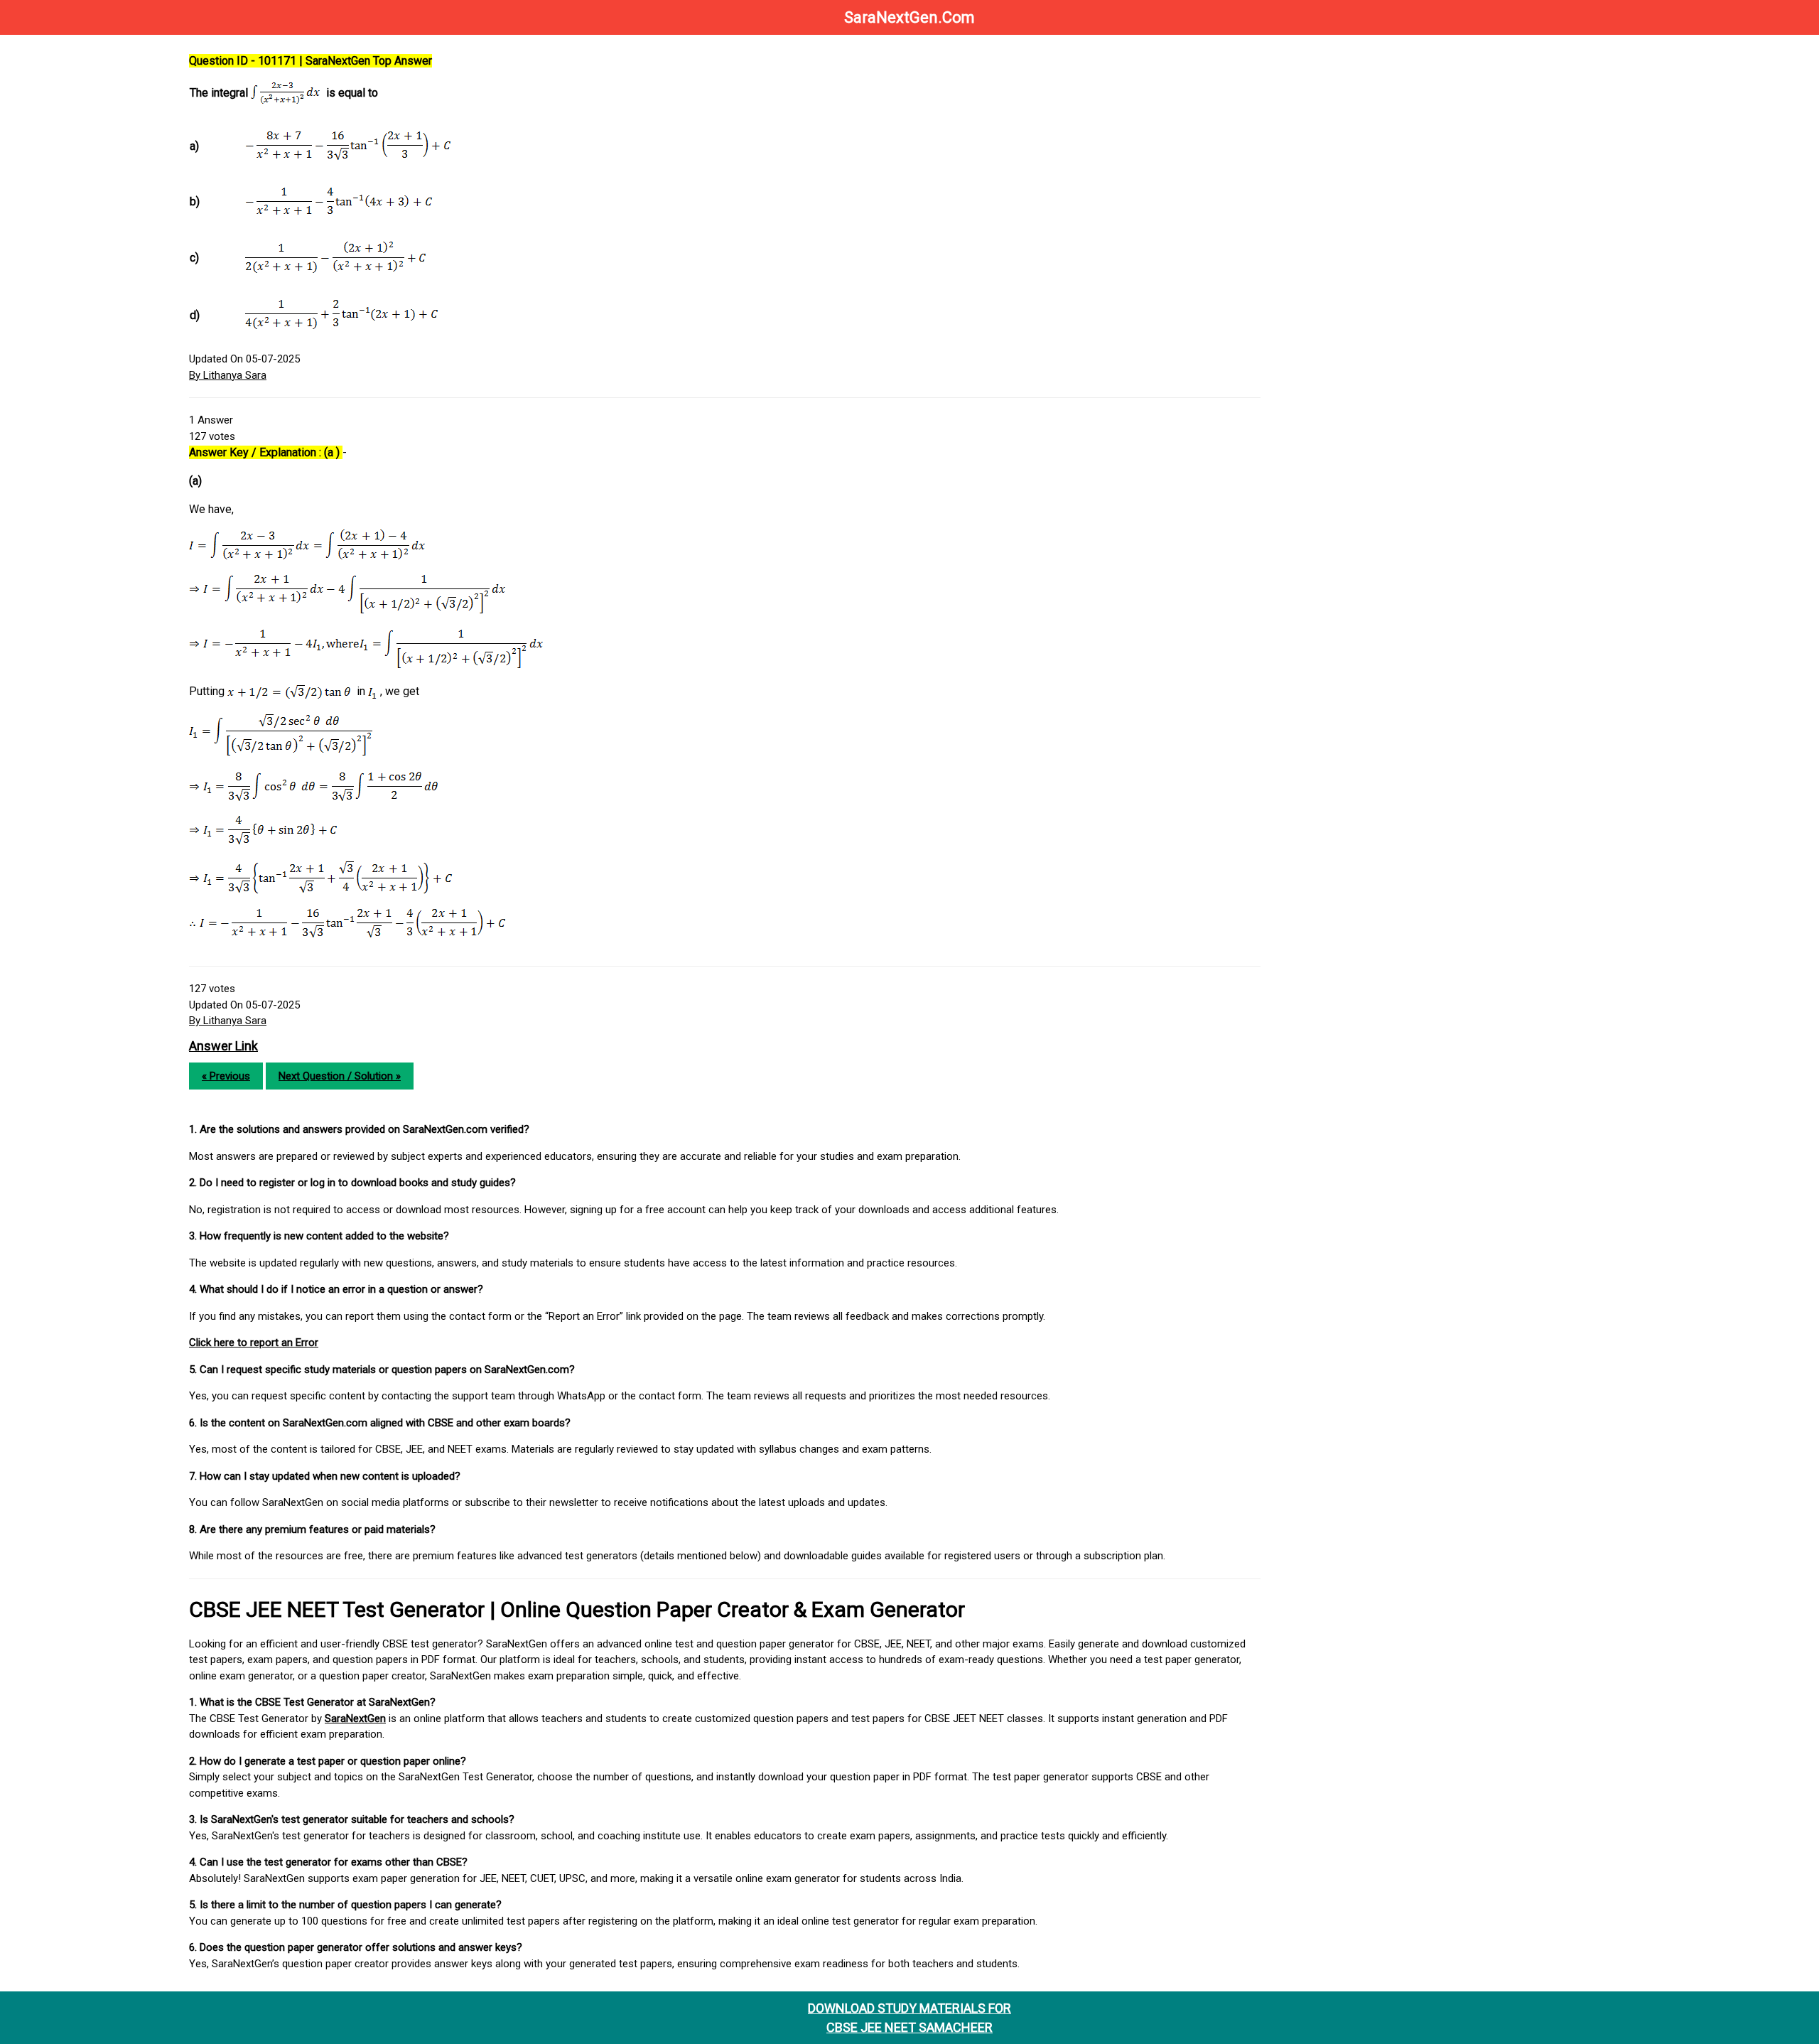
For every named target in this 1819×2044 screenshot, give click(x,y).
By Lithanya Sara (228, 375)
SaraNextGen (355, 1718)
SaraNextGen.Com (909, 17)
